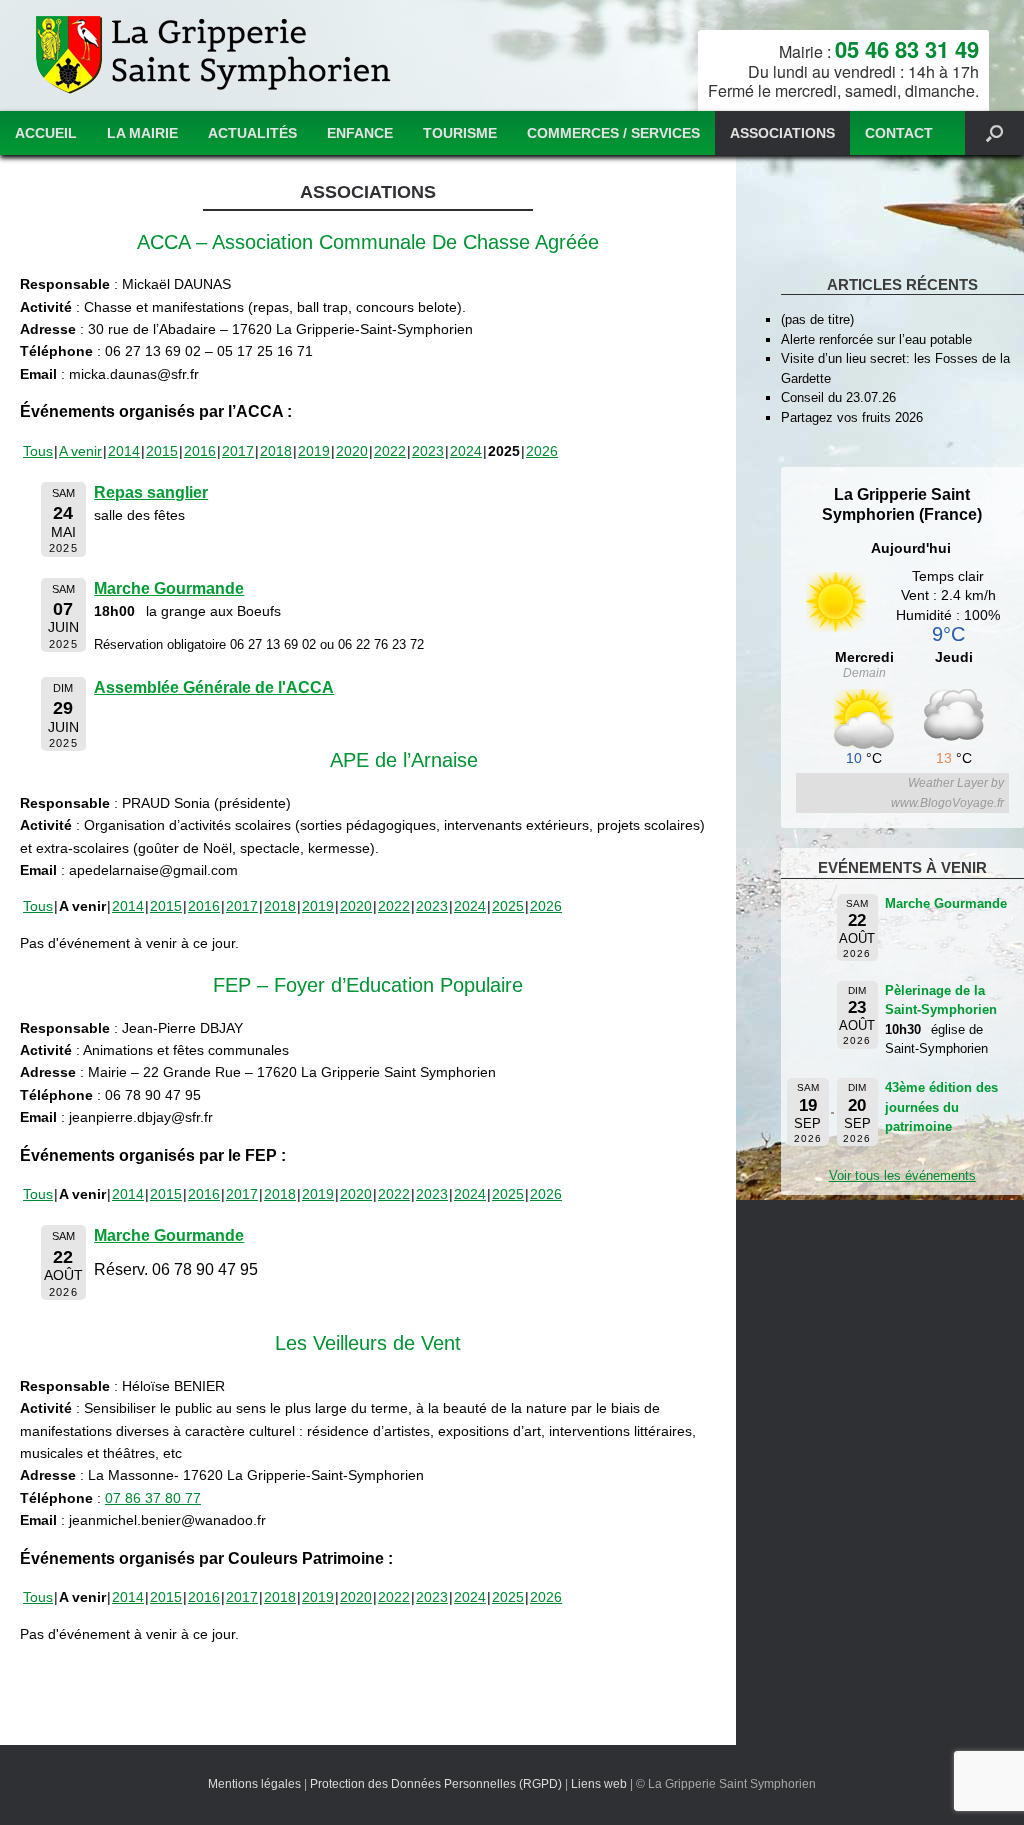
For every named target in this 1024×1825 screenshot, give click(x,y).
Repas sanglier (151, 492)
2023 (428, 451)
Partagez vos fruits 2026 (852, 417)
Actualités (252, 133)
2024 (466, 451)
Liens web (599, 1784)
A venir (80, 451)
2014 (124, 451)
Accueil (46, 133)
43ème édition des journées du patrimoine (941, 1107)
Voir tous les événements (902, 1175)
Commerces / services (613, 133)
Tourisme (460, 133)
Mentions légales (254, 1784)
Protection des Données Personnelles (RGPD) (436, 1784)
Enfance (360, 133)
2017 (238, 451)
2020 (352, 451)
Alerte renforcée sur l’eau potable (876, 339)
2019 (314, 451)
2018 (276, 451)
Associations (782, 133)
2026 (542, 451)
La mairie (142, 133)
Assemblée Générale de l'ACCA (214, 687)
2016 (200, 451)
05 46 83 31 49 (907, 49)
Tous (38, 451)
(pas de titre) (817, 319)
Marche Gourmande (169, 588)
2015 (162, 451)
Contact (899, 133)
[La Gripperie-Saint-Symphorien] (215, 55)
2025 (508, 906)
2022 (390, 451)
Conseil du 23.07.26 (838, 397)
